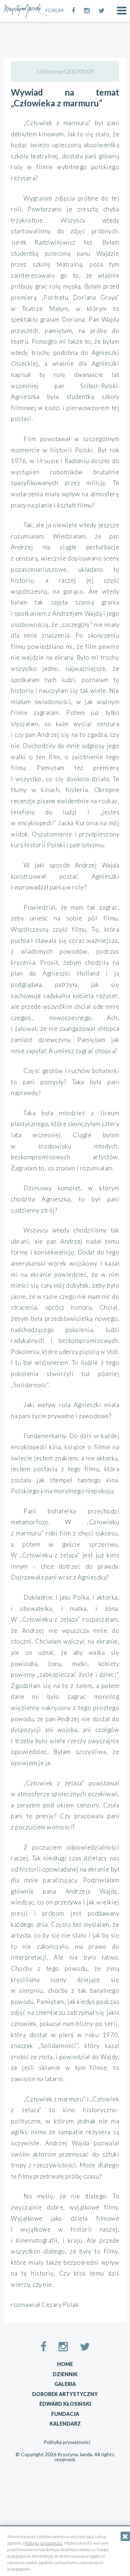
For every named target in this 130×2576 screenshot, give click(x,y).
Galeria (65, 2384)
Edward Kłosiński (65, 2404)
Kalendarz (65, 2424)
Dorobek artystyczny (65, 2394)
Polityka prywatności (67, 2442)
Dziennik (65, 2374)
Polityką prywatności (44, 2543)
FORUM (55, 10)
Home (65, 2364)
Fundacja (65, 2414)
